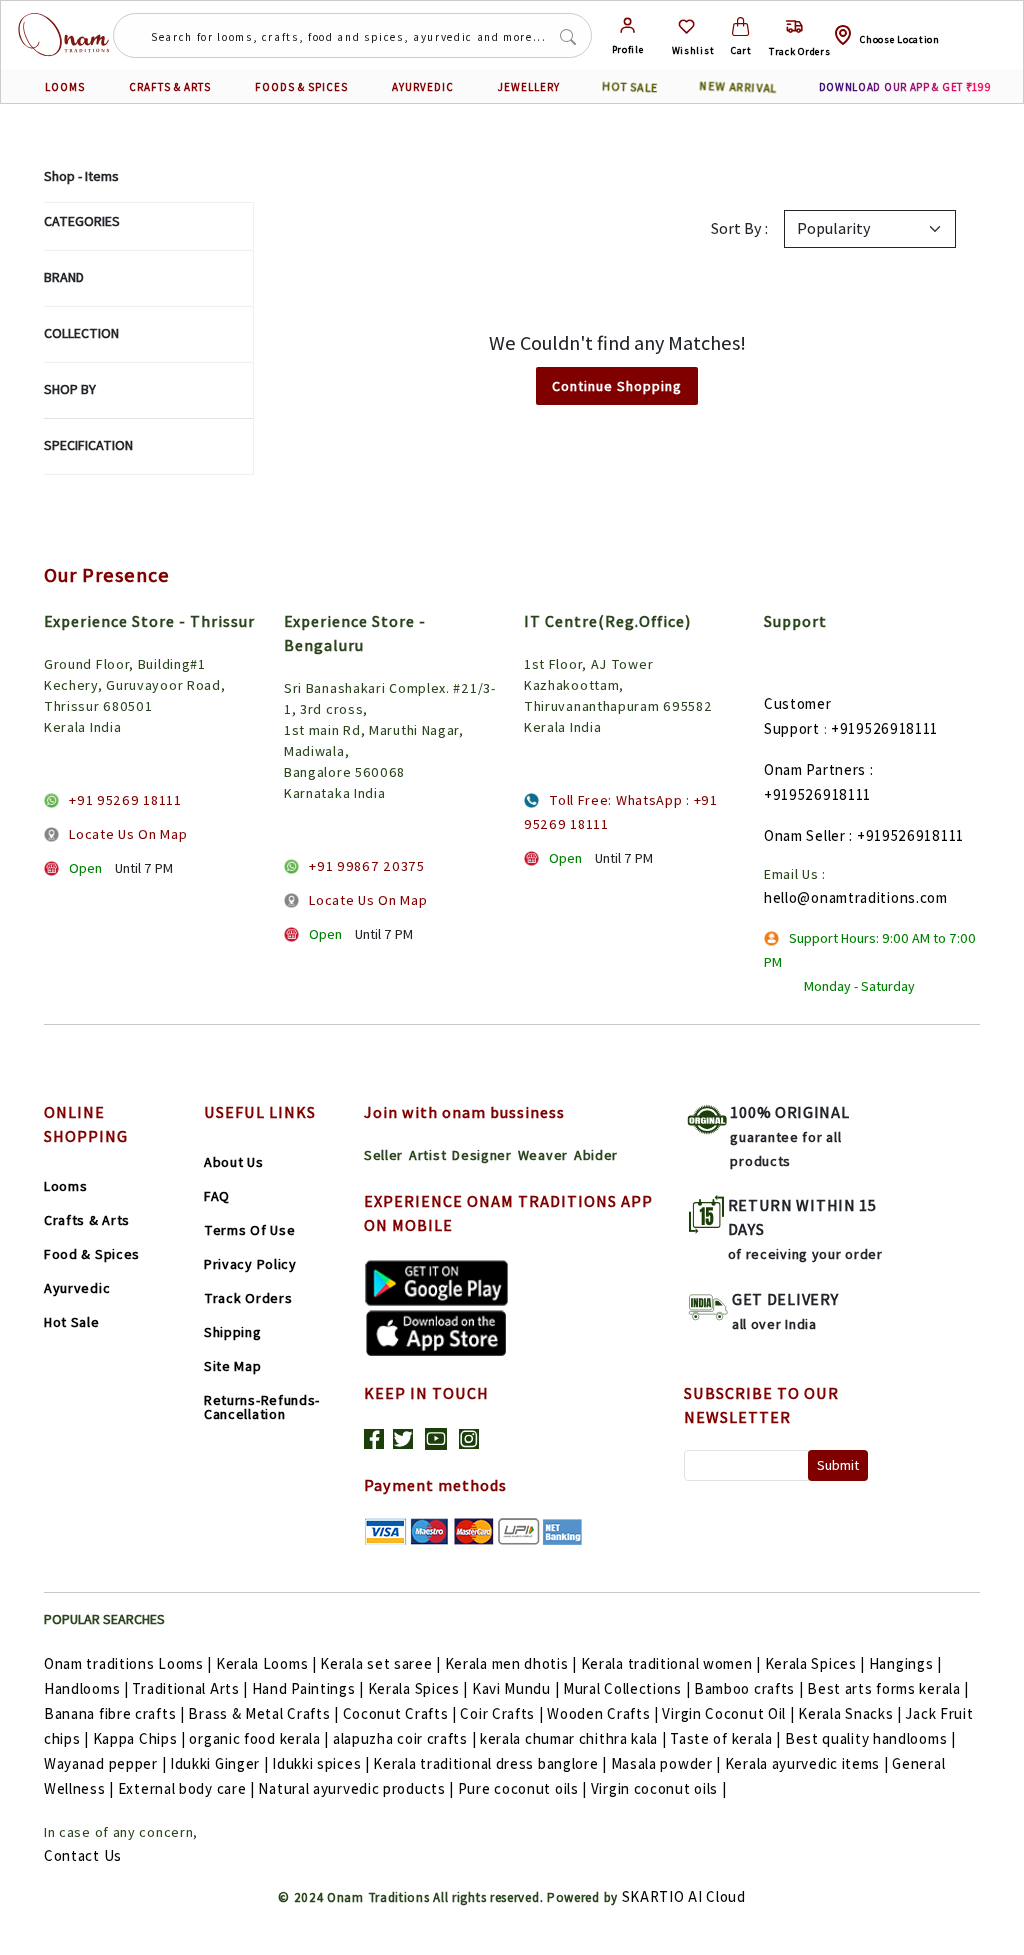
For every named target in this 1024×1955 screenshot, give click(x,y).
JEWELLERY (529, 87)
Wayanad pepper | (105, 1763)
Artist (427, 1155)
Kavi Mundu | (515, 1688)
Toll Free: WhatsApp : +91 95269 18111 (621, 812)
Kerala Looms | (266, 1663)
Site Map (233, 1366)
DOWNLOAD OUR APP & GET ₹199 (905, 87)
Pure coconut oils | (522, 1788)
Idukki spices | (321, 1763)
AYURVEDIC (423, 87)
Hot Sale (72, 1322)
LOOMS (65, 87)
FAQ (217, 1196)
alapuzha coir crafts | (404, 1738)
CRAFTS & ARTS (170, 87)
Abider (596, 1155)
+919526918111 (884, 728)
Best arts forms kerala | (888, 1688)
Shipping (233, 1332)
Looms (66, 1186)
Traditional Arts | (190, 1688)
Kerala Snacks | (850, 1713)
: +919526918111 (906, 835)
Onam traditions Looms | (128, 1663)
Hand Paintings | (308, 1688)
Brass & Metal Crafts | (263, 1713)
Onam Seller (805, 835)
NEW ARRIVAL (738, 87)
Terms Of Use (249, 1230)
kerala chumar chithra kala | (573, 1738)
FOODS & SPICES (301, 87)
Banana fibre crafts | (114, 1713)
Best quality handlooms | (870, 1738)
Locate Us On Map (128, 834)
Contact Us (83, 1855)
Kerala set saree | (380, 1663)
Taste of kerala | (725, 1738)
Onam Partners (815, 769)
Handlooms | (86, 1688)
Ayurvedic (77, 1288)
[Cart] (740, 26)
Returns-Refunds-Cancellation (262, 1407)
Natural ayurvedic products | (356, 1788)
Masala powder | (666, 1763)
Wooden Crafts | (603, 1713)
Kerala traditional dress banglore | (490, 1763)
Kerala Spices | (815, 1663)
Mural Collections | (626, 1688)
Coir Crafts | (501, 1713)
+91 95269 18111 (125, 800)
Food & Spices (92, 1254)
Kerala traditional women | (671, 1663)
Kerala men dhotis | (511, 1663)
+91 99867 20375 (367, 866)
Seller (383, 1155)
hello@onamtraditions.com (856, 897)
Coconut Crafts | (400, 1713)
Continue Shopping (617, 386)
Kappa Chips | (139, 1738)
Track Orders (248, 1298)
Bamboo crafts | (749, 1688)
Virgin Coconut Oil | (728, 1713)
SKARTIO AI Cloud (684, 1896)
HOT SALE (630, 87)
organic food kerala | (259, 1738)
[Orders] (794, 26)
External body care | (186, 1788)
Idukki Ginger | (219, 1763)
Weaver (543, 1155)
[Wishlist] (686, 26)
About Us (234, 1162)
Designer (482, 1155)
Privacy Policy (250, 1264)
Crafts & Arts (87, 1220)
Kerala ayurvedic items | (807, 1763)
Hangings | (905, 1663)
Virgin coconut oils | (659, 1788)
